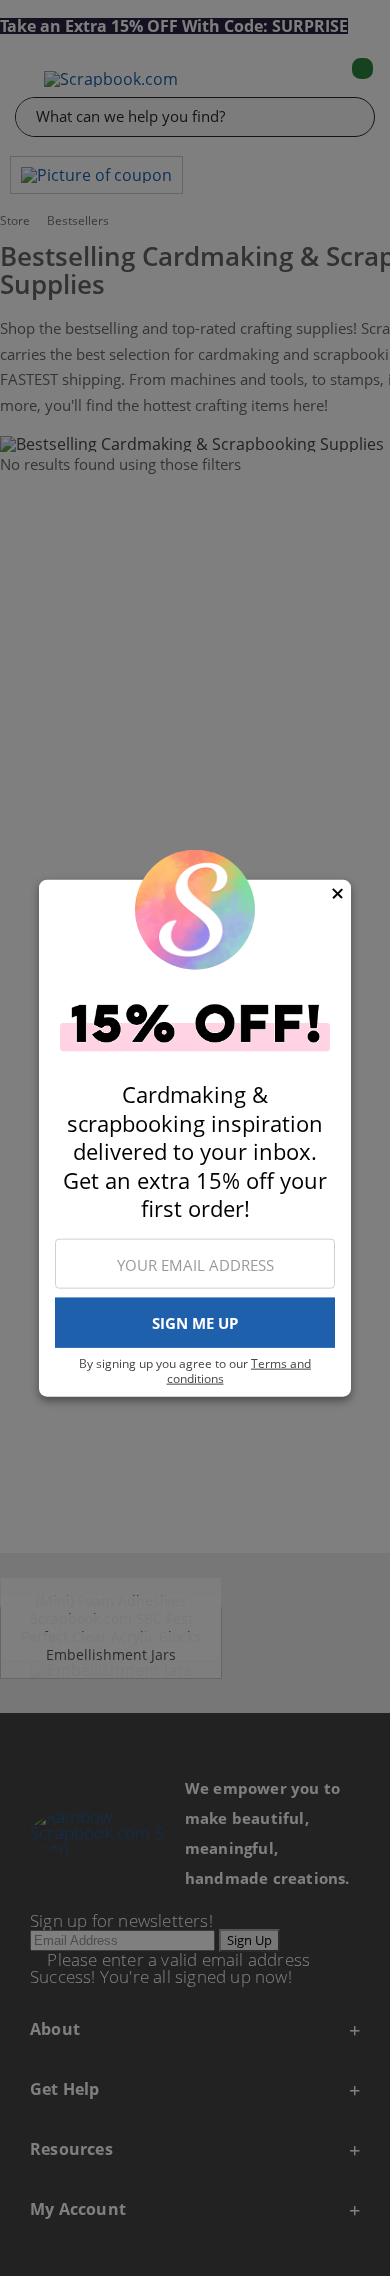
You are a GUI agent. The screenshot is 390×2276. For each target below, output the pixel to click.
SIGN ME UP (195, 1323)
